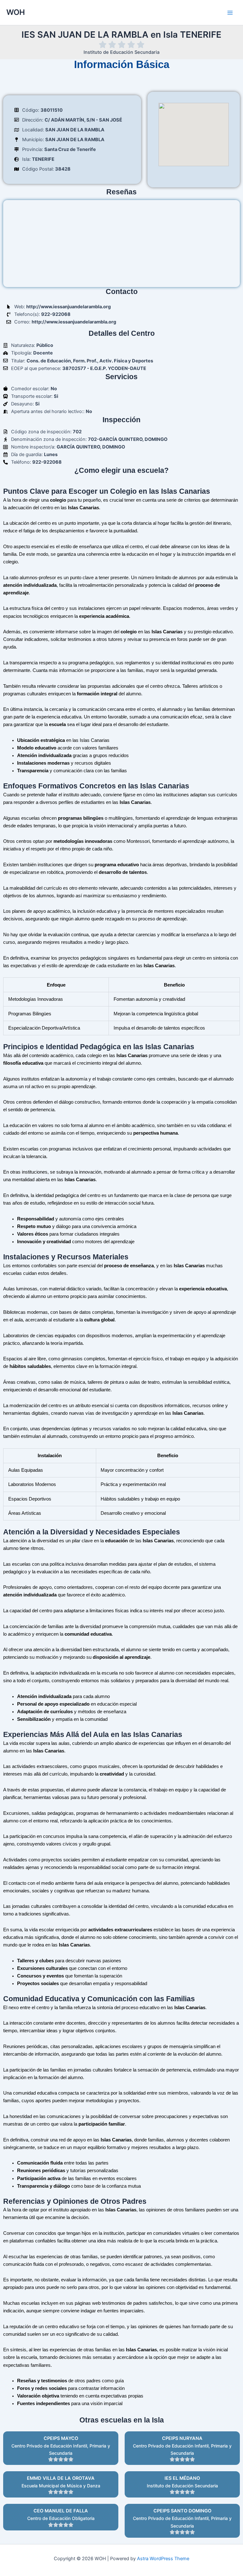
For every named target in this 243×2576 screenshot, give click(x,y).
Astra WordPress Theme (163, 2559)
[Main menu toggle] (230, 13)
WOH (16, 12)
